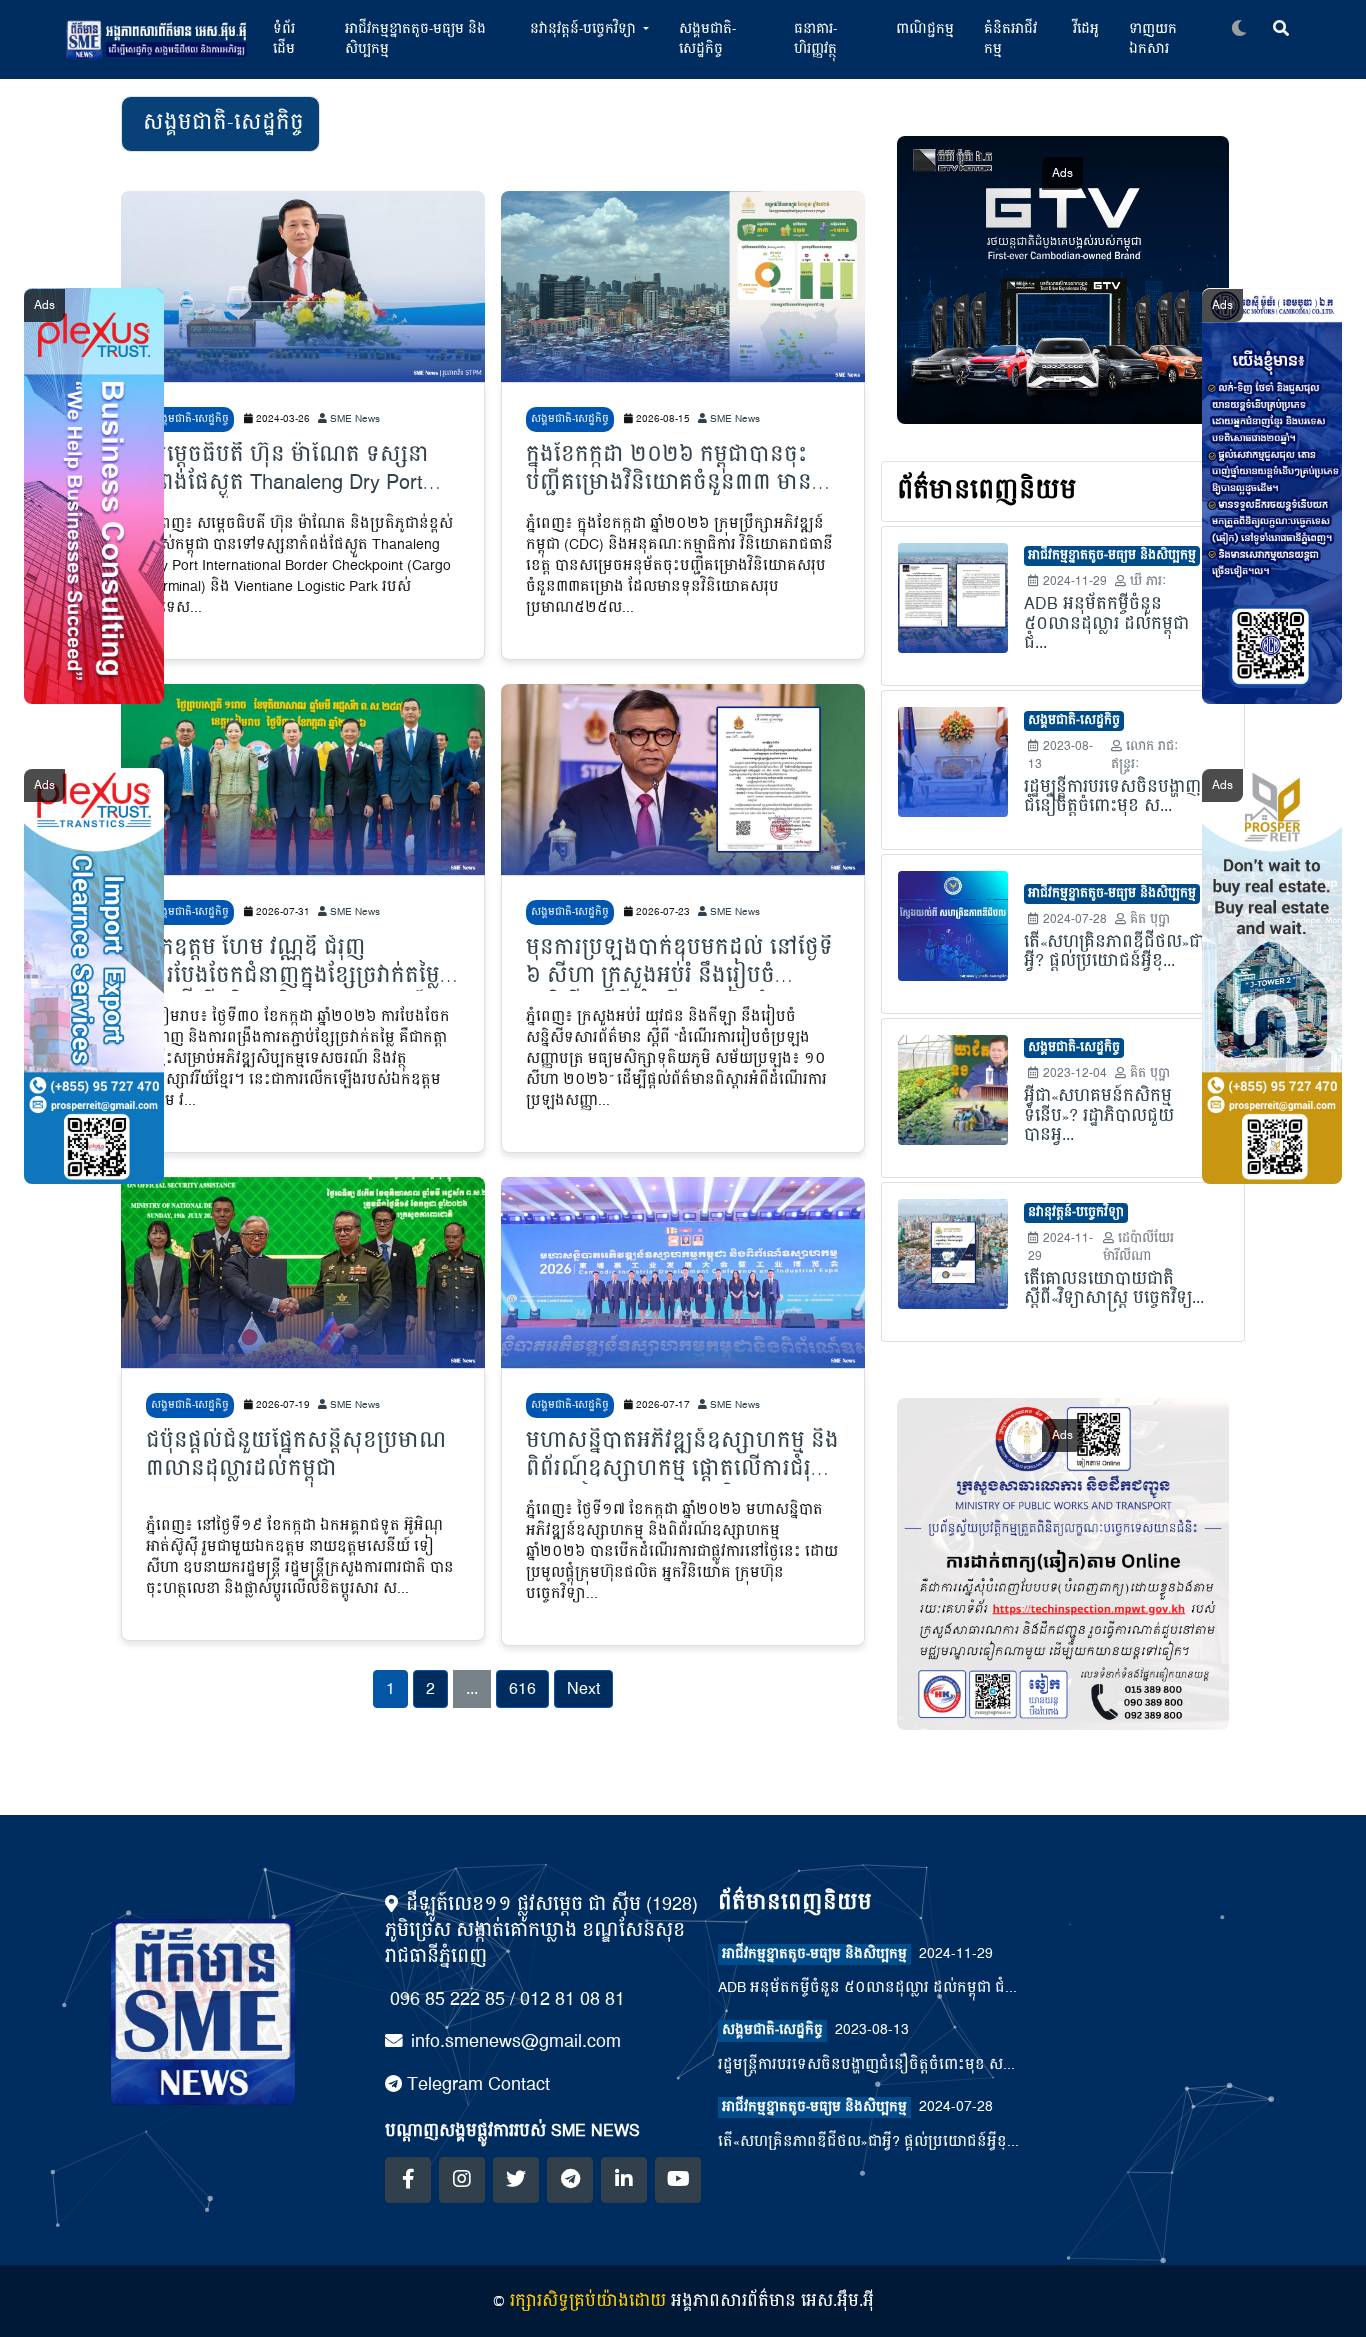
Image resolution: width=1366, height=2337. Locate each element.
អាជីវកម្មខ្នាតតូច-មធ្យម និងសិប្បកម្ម (415, 39)
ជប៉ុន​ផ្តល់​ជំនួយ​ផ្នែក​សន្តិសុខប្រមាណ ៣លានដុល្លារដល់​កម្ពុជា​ (296, 1456)
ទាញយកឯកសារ (1153, 39)
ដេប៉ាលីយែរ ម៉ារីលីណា (1138, 1247)
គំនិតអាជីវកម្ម (1010, 39)
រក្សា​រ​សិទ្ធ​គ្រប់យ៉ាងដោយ (588, 2301)
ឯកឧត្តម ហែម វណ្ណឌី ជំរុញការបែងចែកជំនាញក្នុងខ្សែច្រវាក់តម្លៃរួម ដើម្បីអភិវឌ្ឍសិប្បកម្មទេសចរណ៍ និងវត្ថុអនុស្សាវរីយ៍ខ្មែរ (293, 963)
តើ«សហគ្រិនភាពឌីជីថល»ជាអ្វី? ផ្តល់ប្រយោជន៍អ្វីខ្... (868, 2142)
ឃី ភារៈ (1146, 581)
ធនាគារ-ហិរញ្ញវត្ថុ (815, 39)
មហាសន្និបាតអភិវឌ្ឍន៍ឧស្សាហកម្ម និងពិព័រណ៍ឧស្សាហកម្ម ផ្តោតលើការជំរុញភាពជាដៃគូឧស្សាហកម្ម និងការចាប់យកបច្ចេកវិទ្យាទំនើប (682, 1456)
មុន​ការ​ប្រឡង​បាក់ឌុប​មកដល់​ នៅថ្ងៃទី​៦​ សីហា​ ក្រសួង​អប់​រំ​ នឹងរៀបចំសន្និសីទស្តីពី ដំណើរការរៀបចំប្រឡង (679, 963)
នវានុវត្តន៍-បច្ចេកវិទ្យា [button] (585, 29)
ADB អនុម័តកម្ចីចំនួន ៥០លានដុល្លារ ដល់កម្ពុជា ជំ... (867, 1988)
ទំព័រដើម (284, 39)
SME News (353, 419)
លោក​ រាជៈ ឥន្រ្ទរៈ (1145, 755)
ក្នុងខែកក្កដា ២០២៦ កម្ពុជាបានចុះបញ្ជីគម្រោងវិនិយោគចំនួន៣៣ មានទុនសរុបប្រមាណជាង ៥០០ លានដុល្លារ (683, 470)
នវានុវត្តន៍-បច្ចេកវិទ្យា (1076, 1213)
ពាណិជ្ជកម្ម (925, 29)
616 (522, 1689)
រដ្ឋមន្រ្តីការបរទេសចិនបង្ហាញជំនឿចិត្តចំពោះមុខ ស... (866, 2065)
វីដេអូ (1086, 29)
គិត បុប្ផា (1148, 919)
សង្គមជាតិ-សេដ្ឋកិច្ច (707, 39)
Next (583, 1689)
